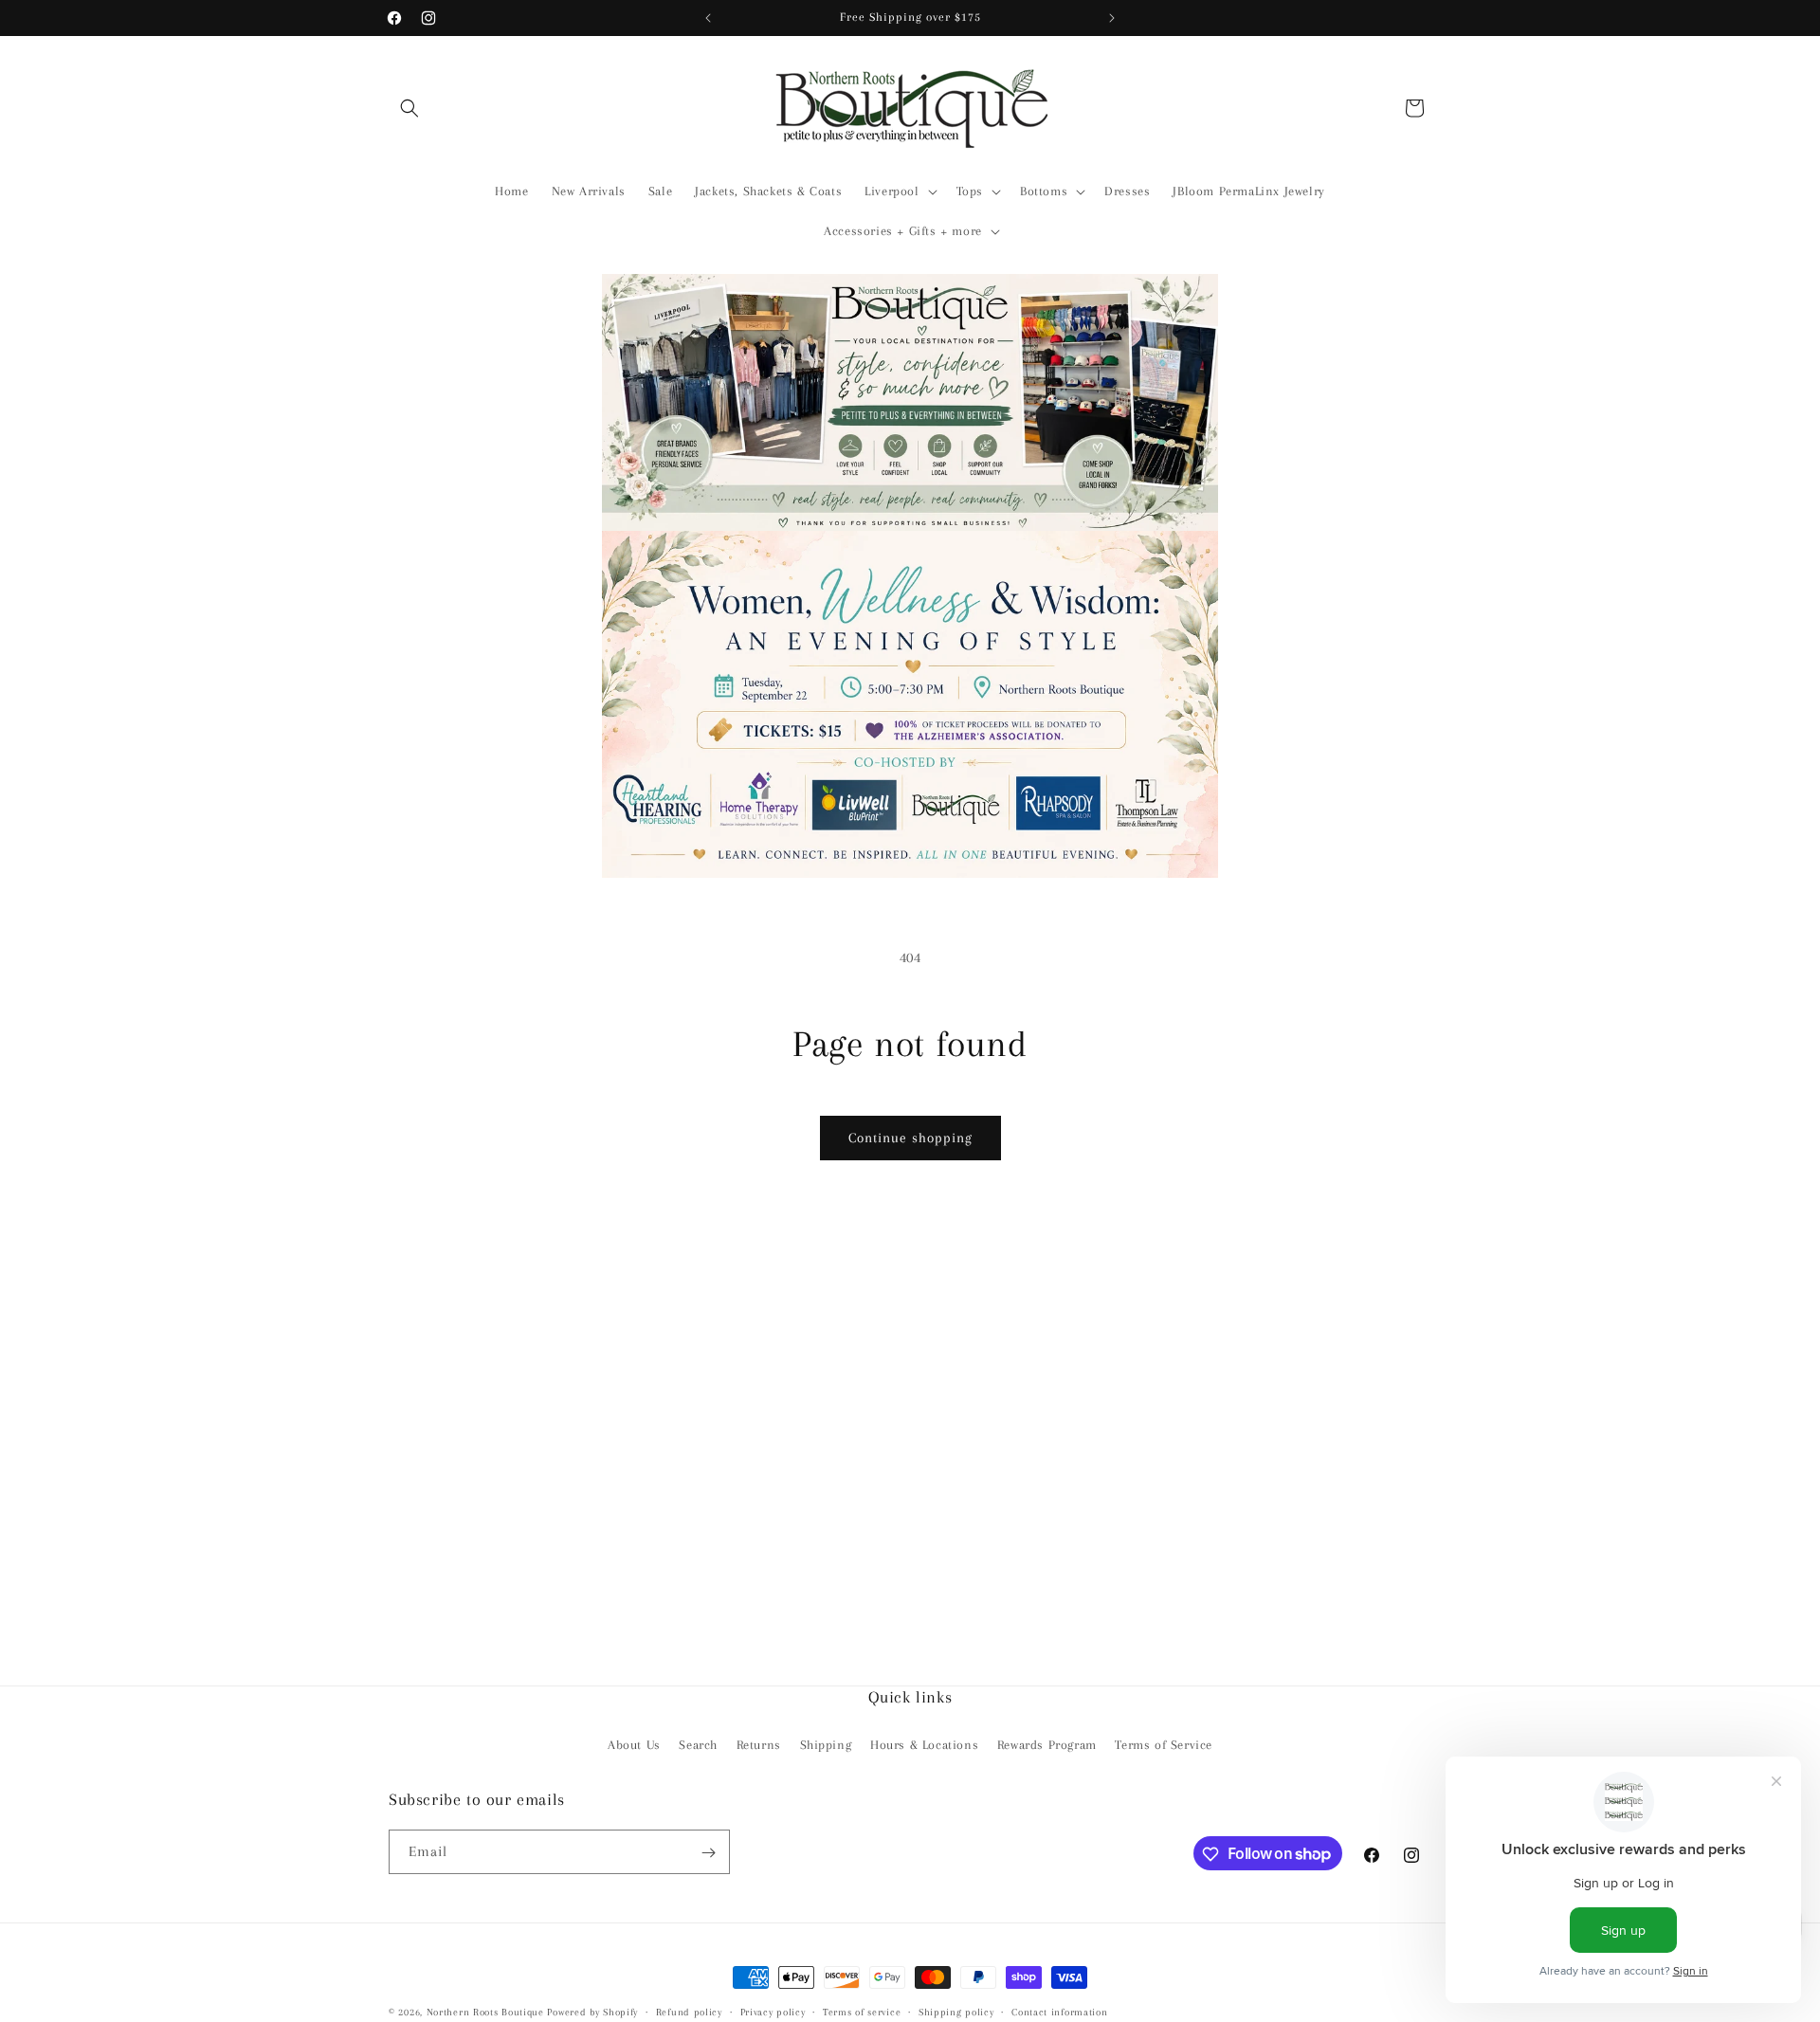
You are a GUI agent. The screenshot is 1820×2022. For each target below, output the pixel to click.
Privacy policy (773, 2011)
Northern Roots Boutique (485, 2012)
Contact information (1059, 2011)
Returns (759, 1744)
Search (698, 1744)
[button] (409, 108)
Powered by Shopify (592, 2012)
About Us (634, 1744)
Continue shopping (910, 1138)
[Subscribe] (708, 1853)
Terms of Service (1164, 1744)
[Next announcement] (1112, 18)
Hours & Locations (924, 1744)
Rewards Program (1047, 1744)
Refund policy (689, 2011)
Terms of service (862, 2011)
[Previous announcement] (708, 18)
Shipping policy (956, 2011)
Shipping (826, 1744)
